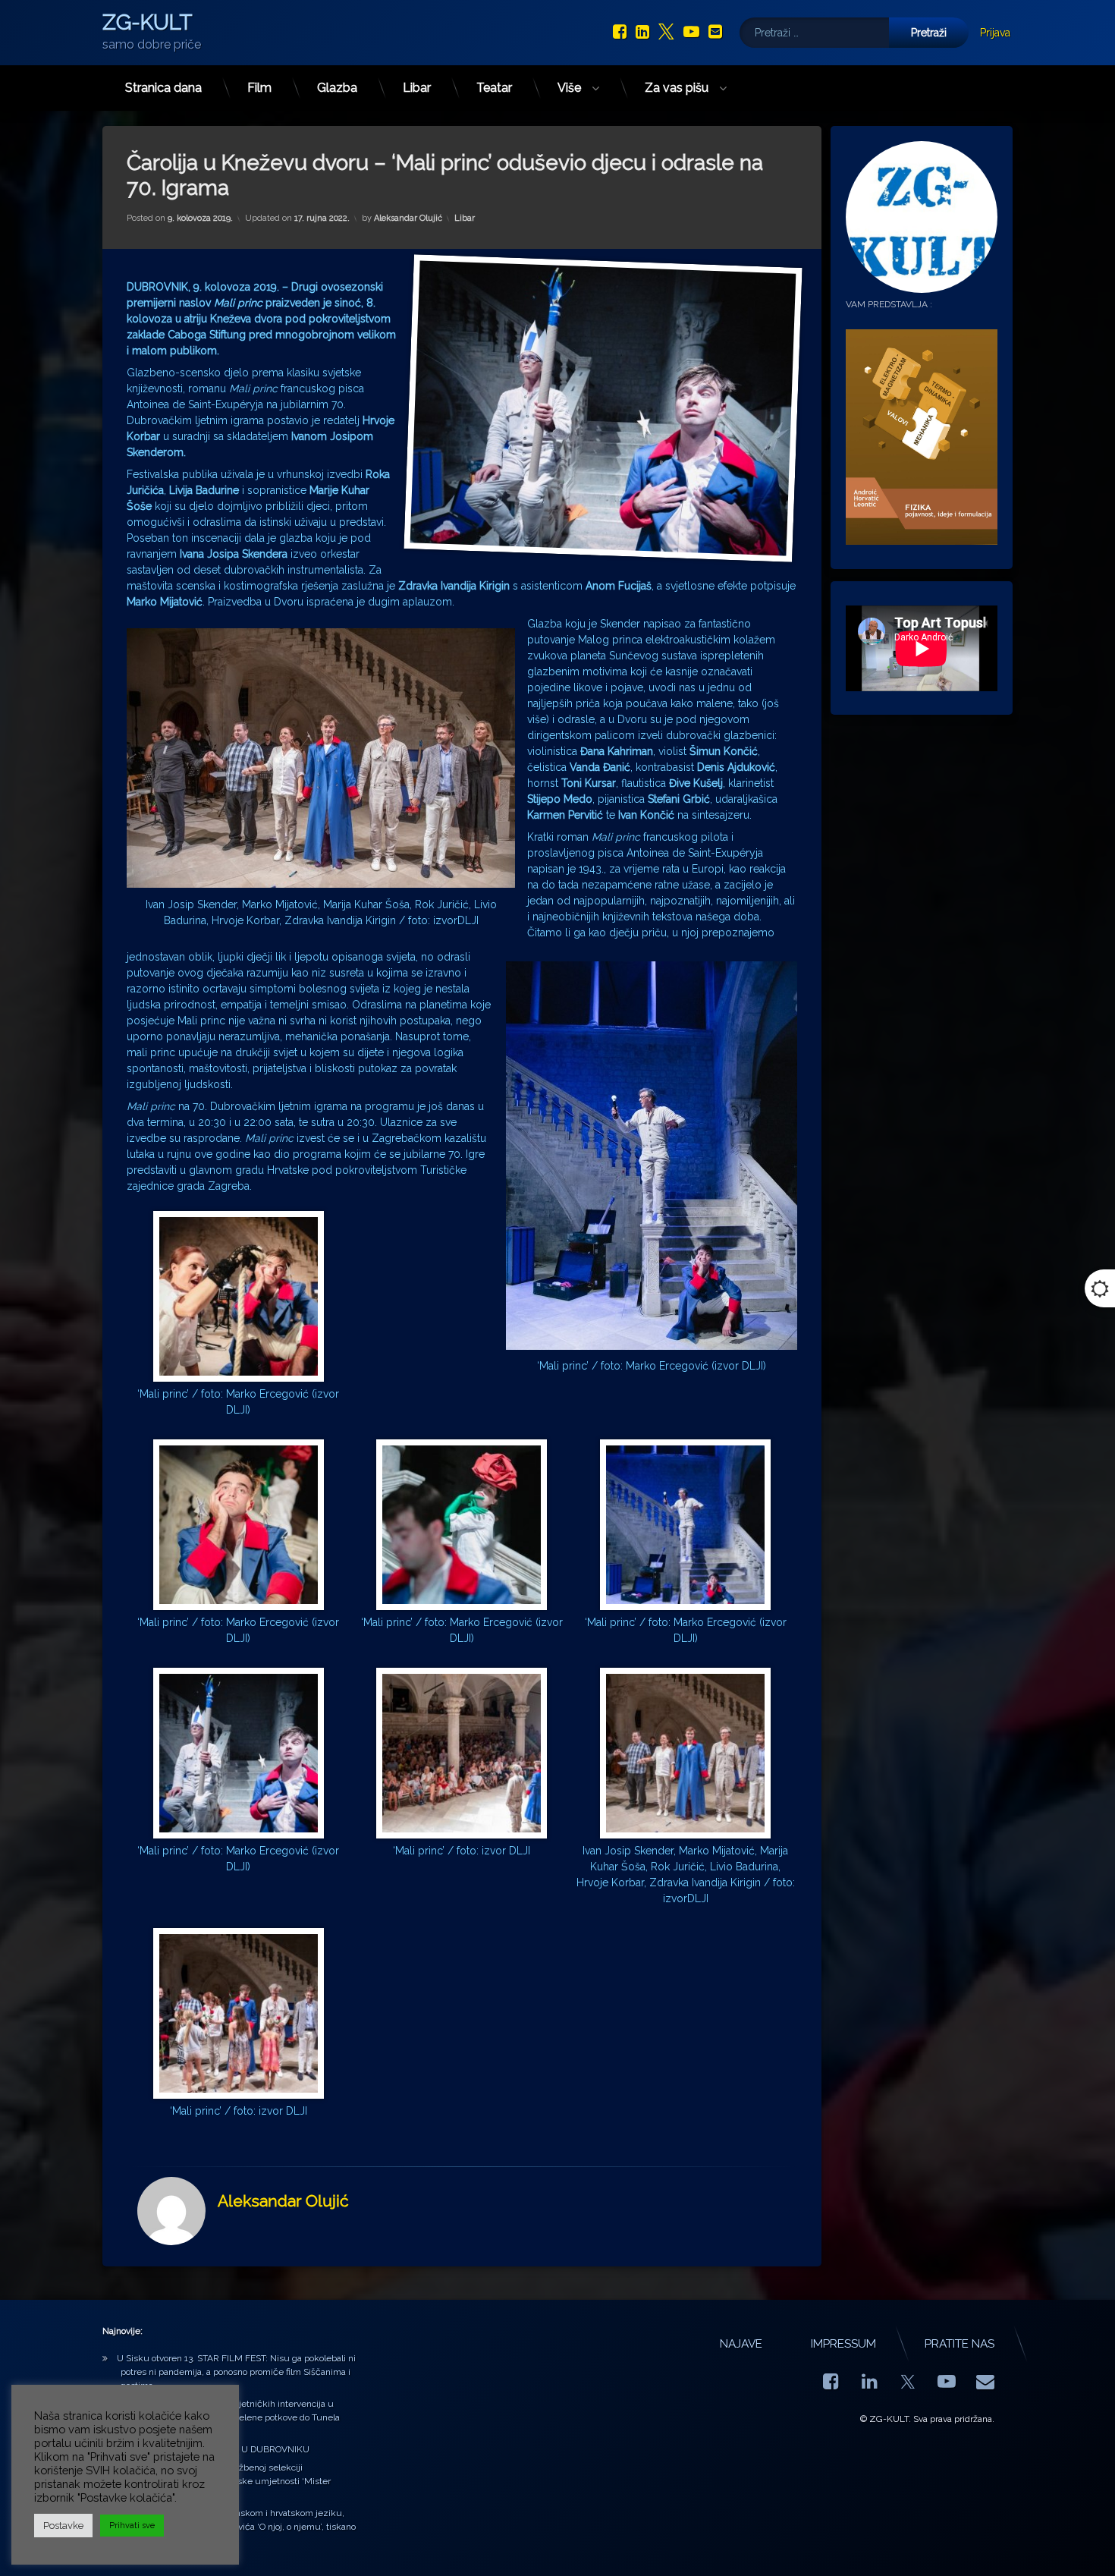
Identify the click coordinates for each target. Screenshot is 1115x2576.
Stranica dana (163, 88)
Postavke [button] (63, 2526)
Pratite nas (960, 2344)
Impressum (843, 2344)
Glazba (337, 88)
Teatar (494, 88)
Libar (417, 88)
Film (259, 88)
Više (569, 88)
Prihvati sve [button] (132, 2526)
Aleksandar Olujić (408, 218)
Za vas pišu (677, 88)
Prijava (995, 33)
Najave (741, 2344)
